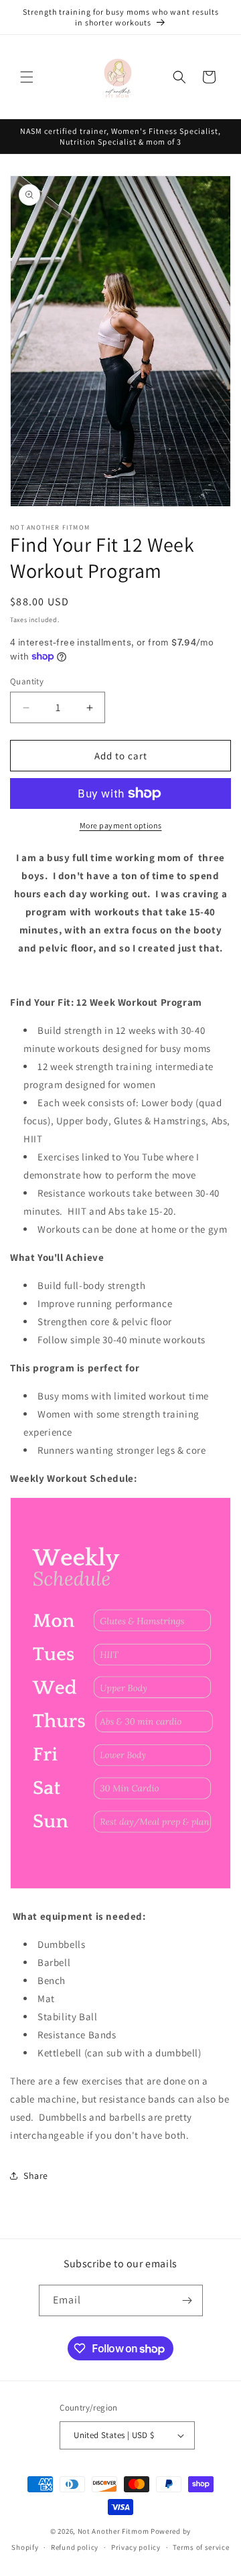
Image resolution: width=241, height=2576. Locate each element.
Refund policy (75, 2547)
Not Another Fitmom (113, 2531)
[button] (27, 77)
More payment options (121, 825)
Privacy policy (136, 2547)
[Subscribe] (187, 2300)
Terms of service (201, 2547)
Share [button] (36, 2176)
